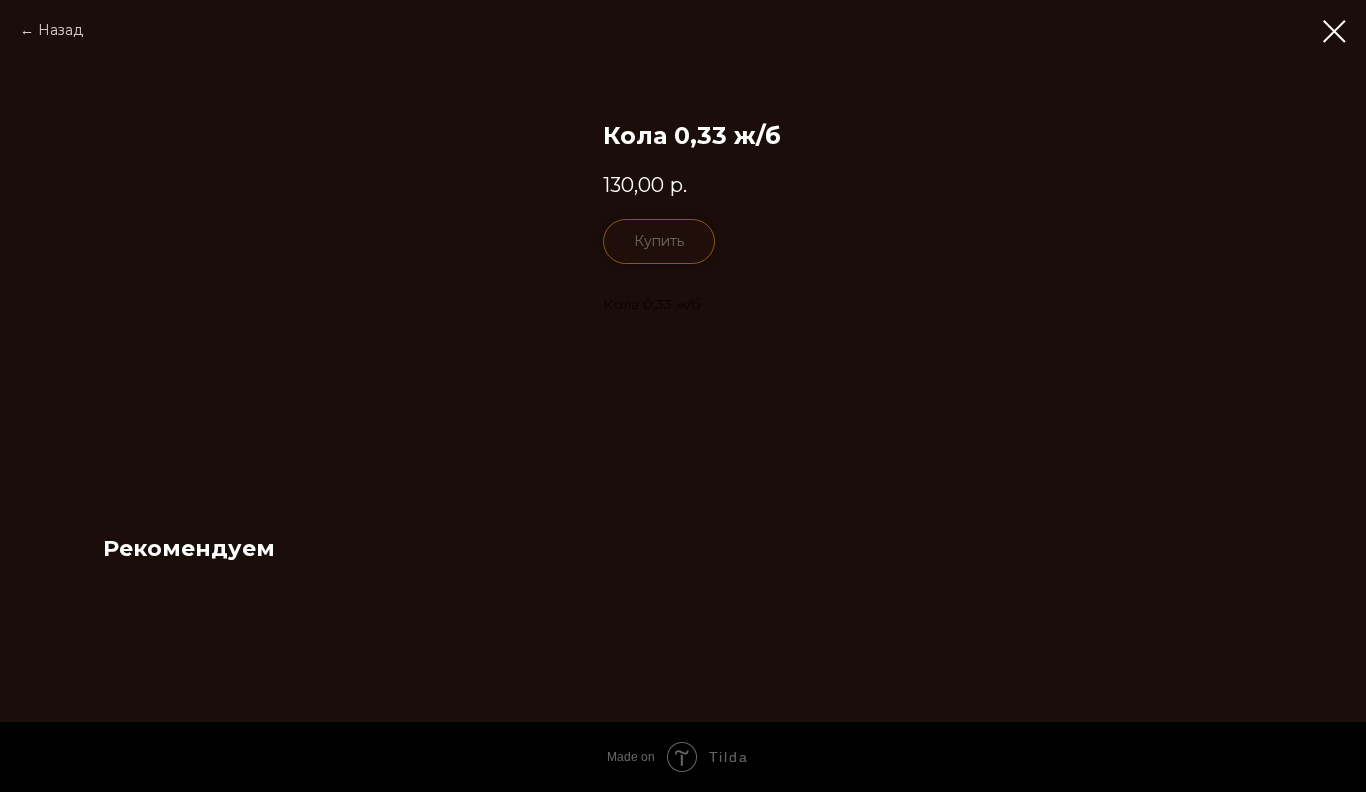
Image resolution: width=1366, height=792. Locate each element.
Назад (60, 30)
